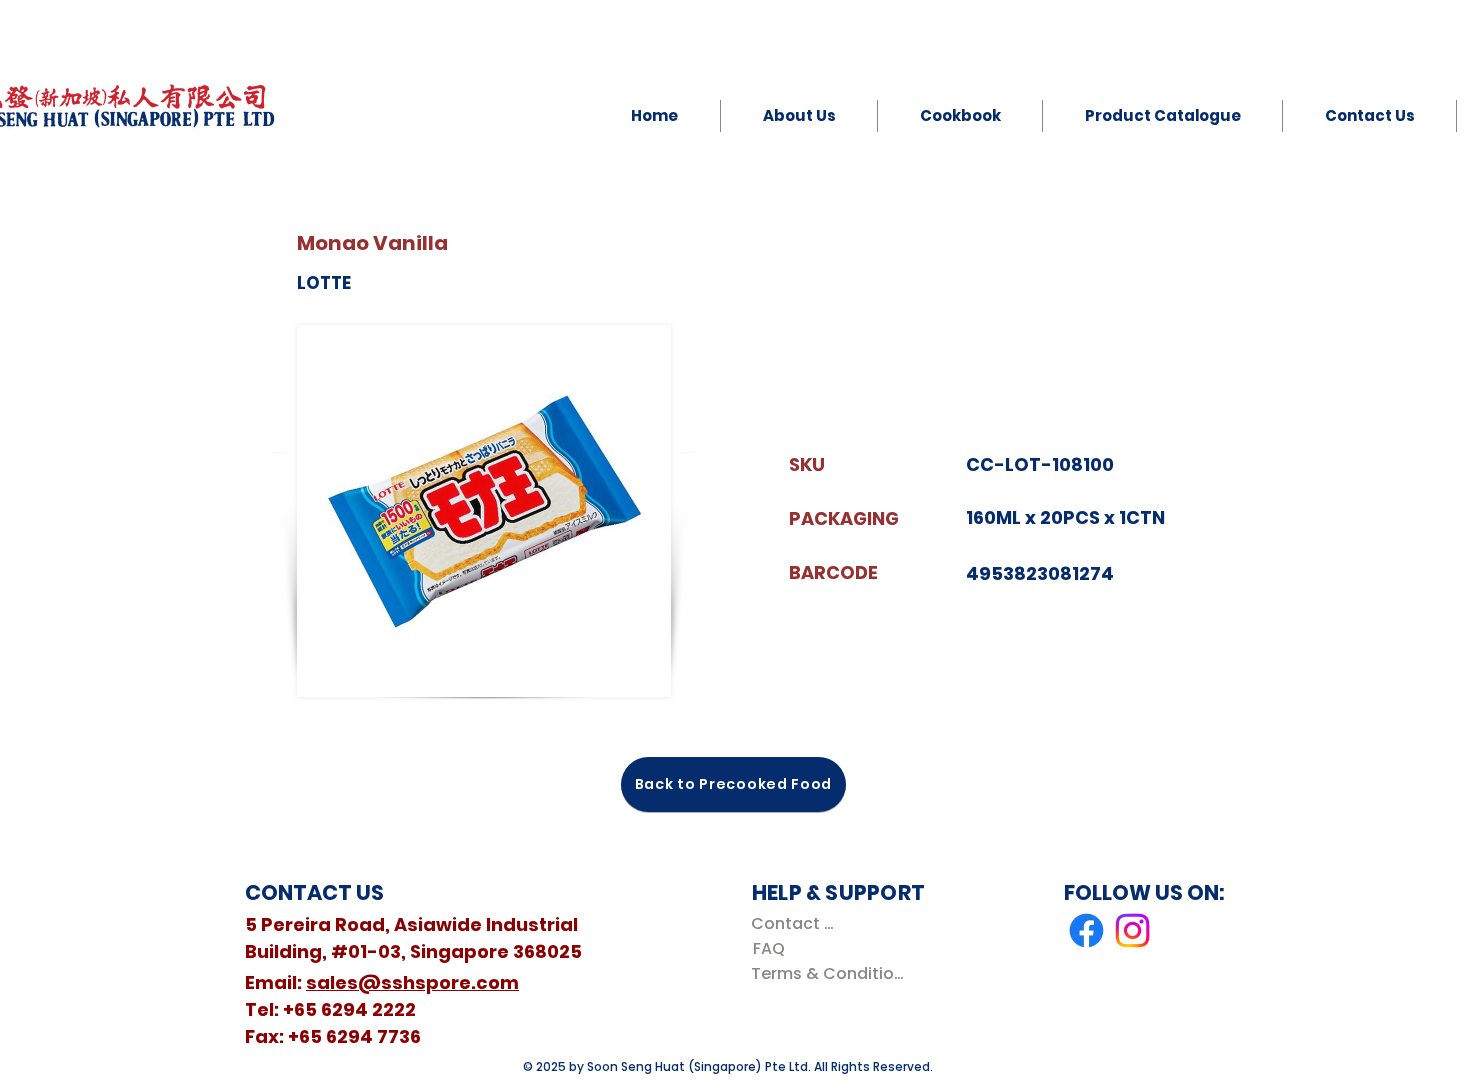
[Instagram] (1132, 930)
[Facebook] (1086, 930)
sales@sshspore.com (412, 982)
